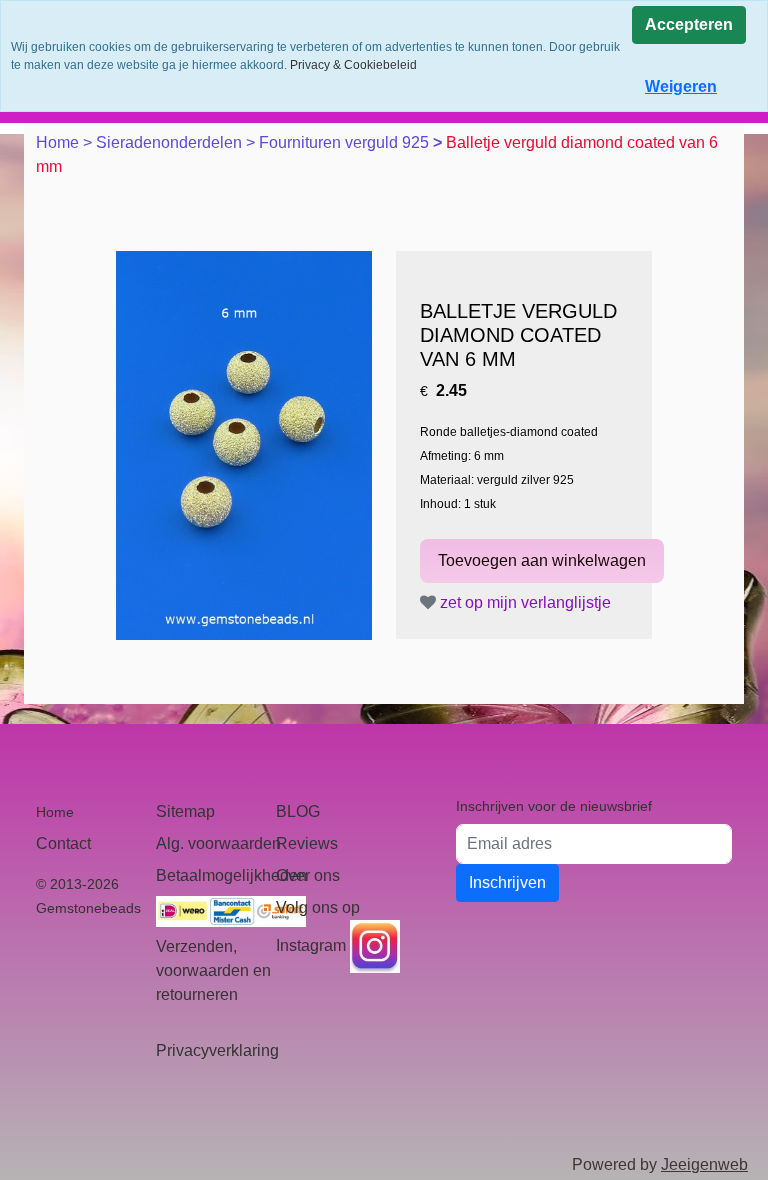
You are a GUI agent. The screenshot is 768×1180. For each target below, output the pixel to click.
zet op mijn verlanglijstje (523, 602)
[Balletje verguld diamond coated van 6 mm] (244, 445)
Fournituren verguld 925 (346, 142)
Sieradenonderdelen (171, 142)
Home (59, 142)
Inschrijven (507, 882)
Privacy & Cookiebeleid (353, 65)
